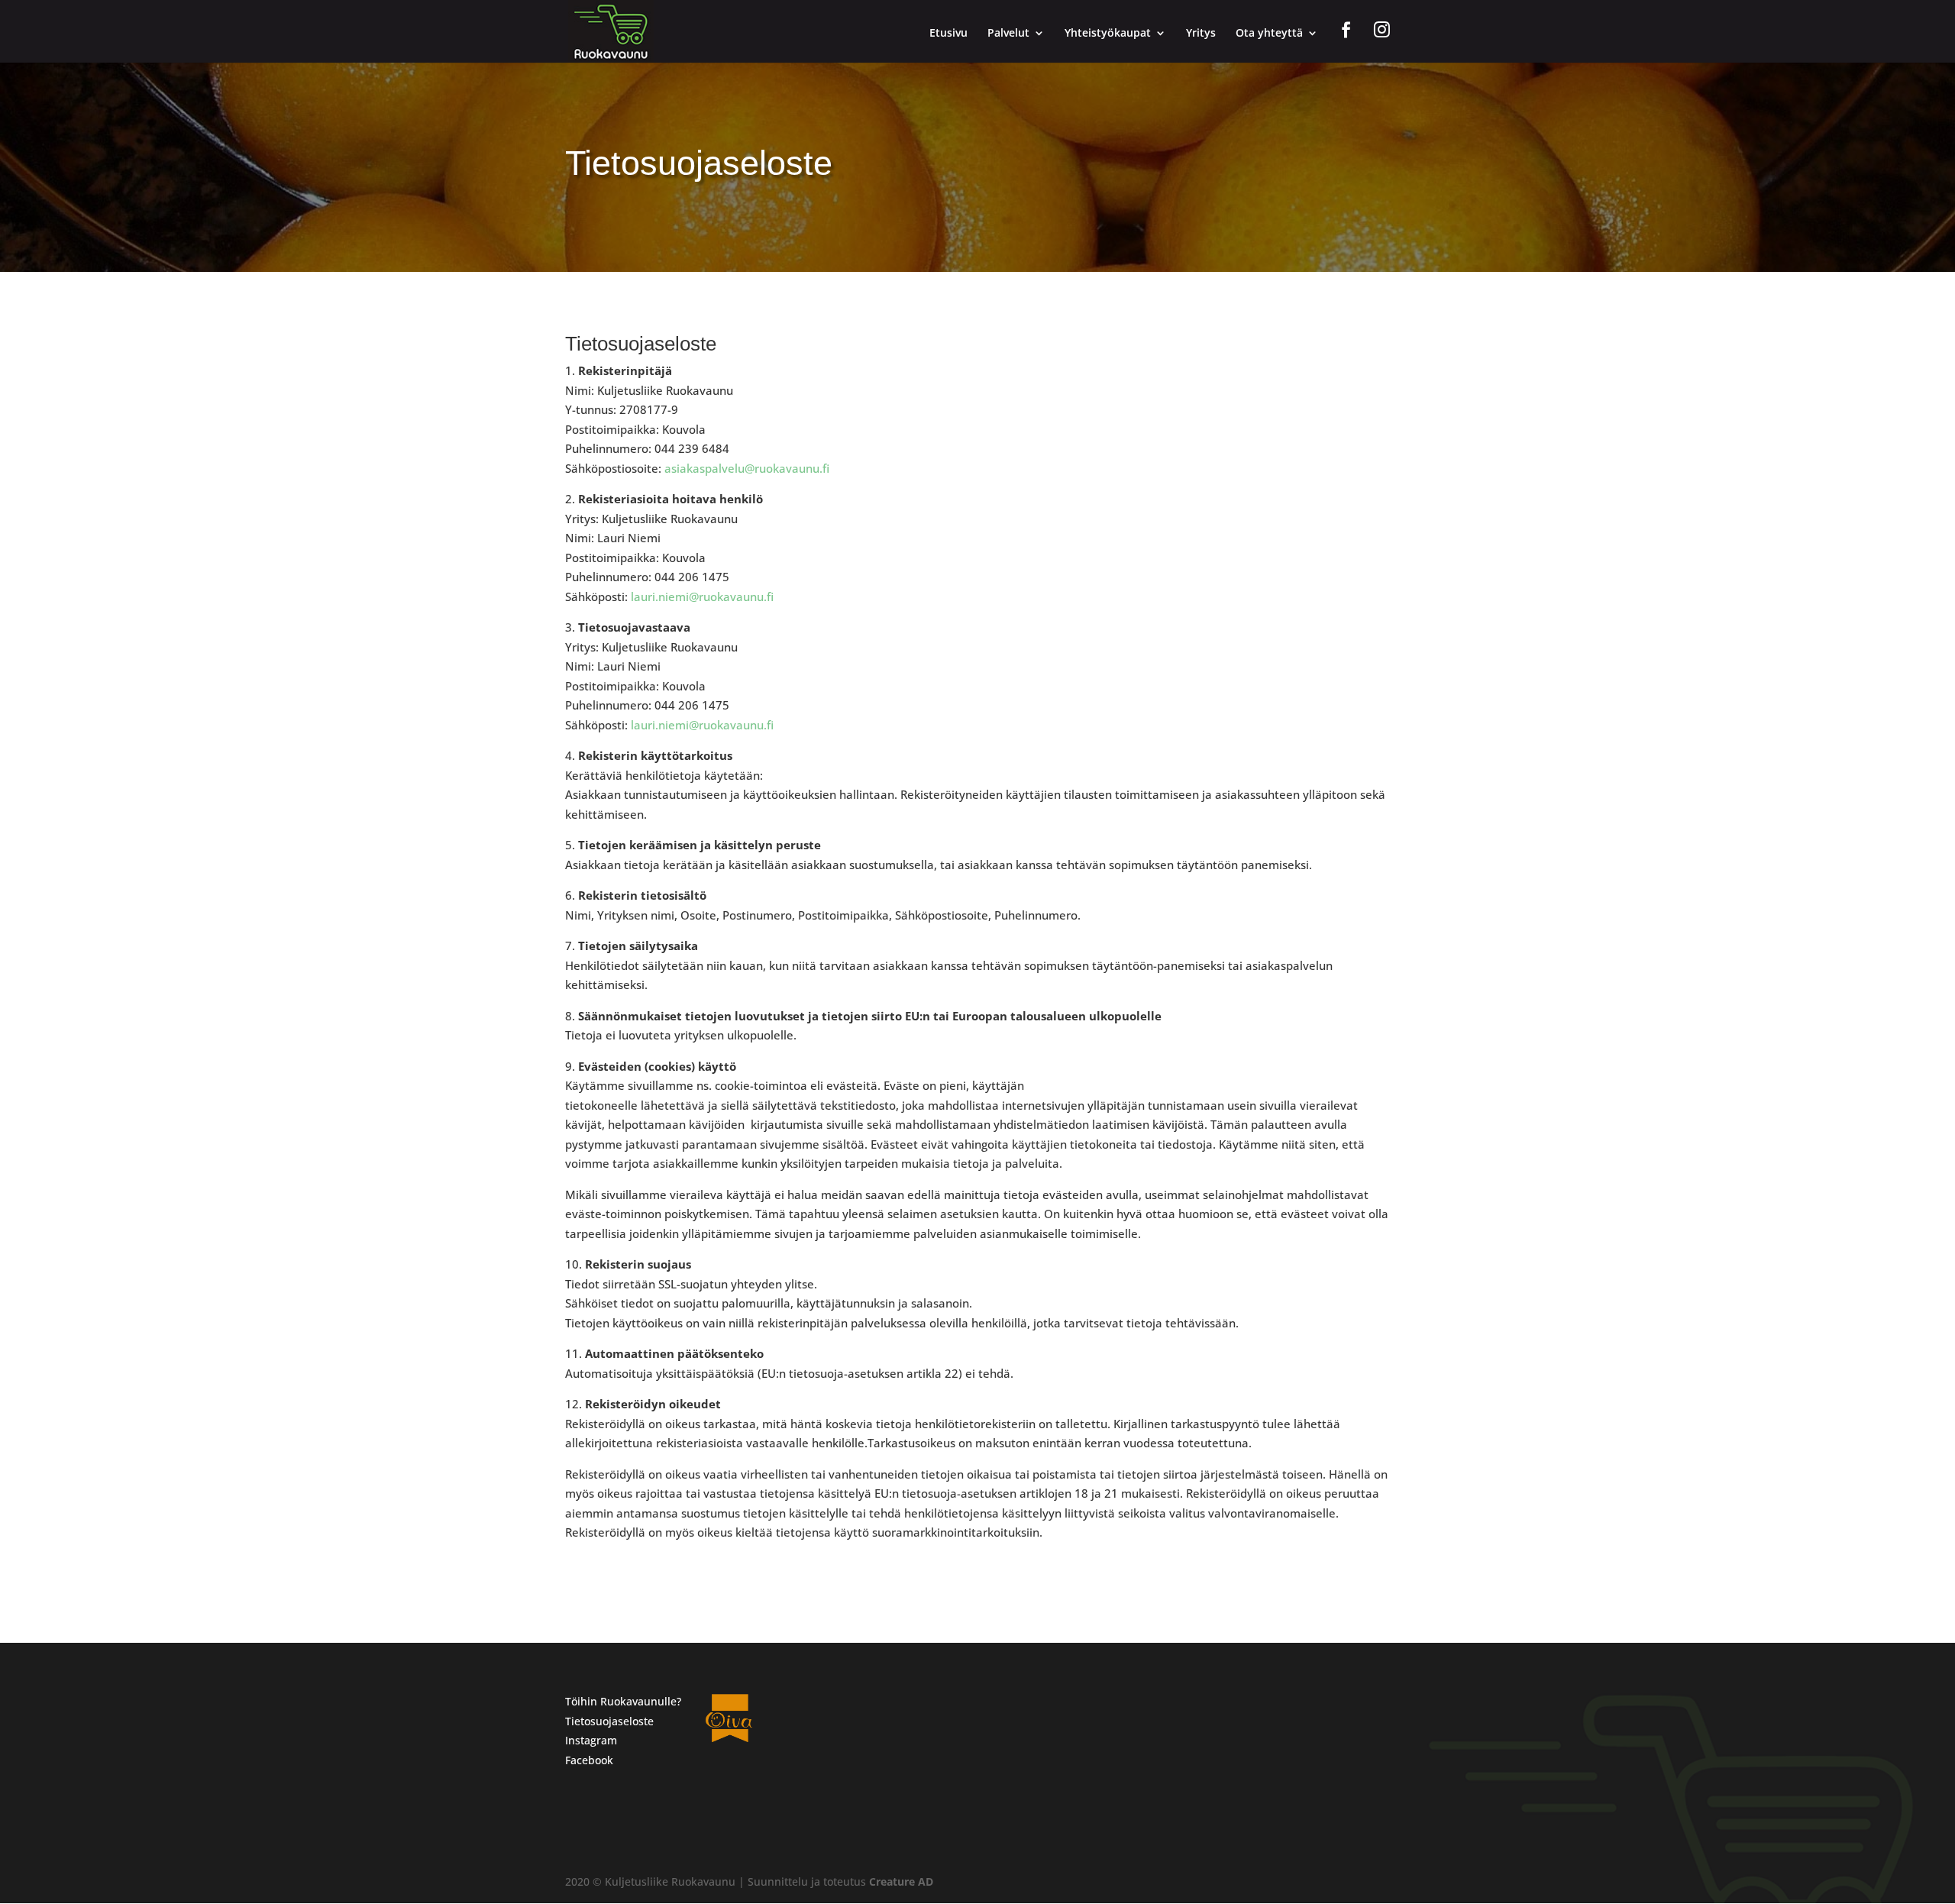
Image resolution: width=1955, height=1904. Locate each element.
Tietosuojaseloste (609, 1721)
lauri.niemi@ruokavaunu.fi (702, 596)
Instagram (591, 1740)
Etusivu (948, 34)
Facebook (589, 1760)
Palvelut (1008, 34)
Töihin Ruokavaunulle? (623, 1701)
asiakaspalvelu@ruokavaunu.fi (747, 468)
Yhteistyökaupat (1108, 34)
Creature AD (901, 1881)
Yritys (1201, 34)
